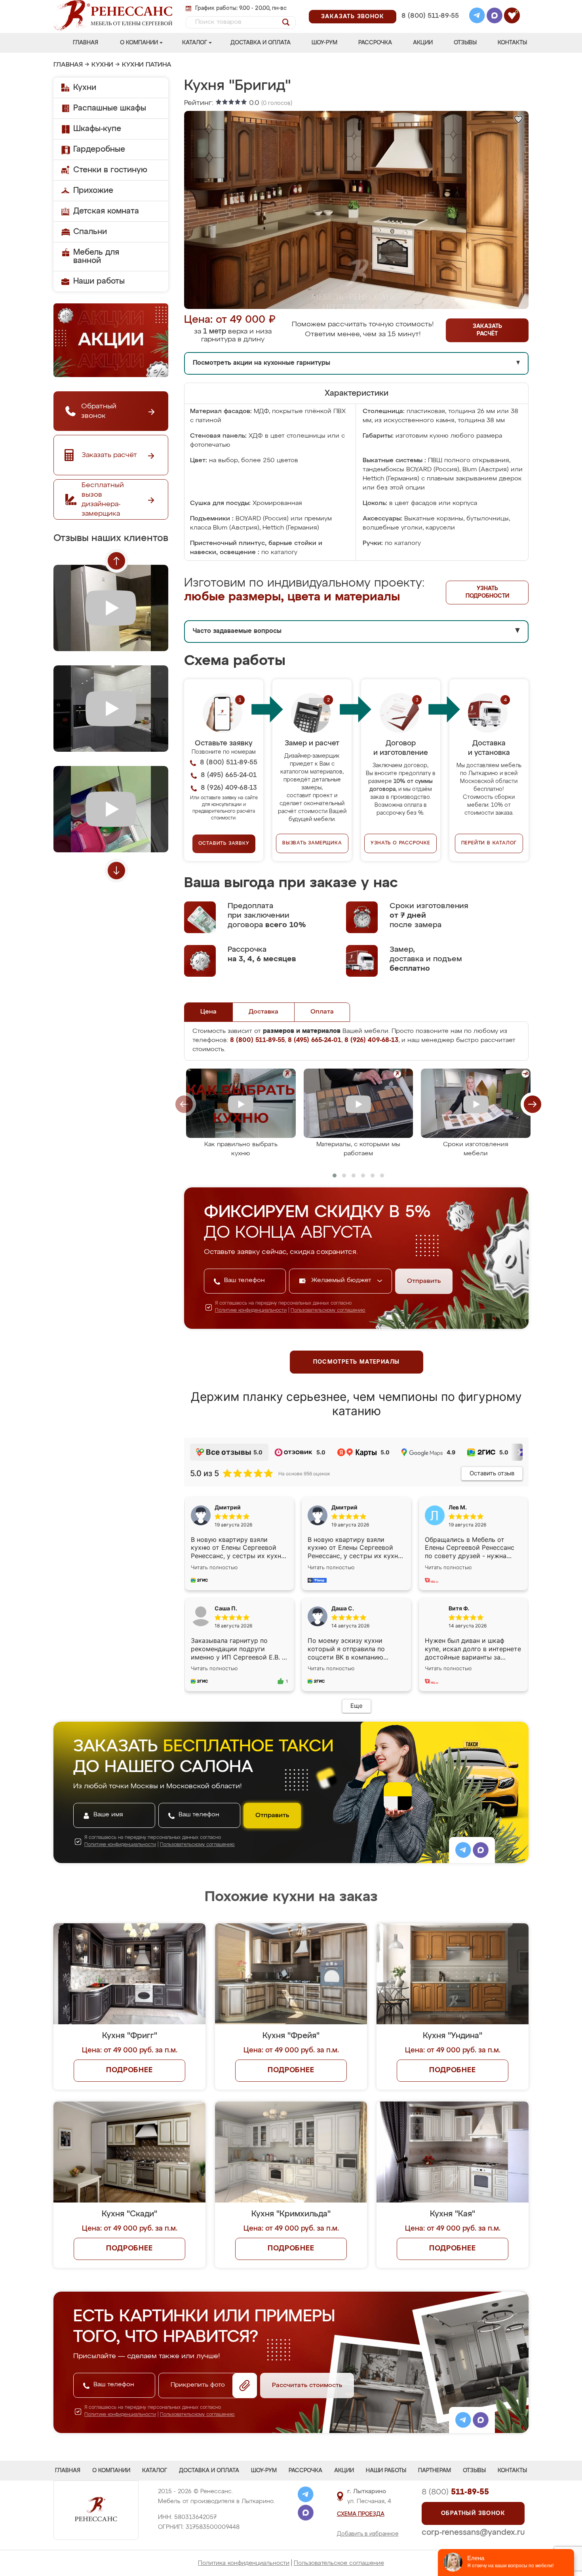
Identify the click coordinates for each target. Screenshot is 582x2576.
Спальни (90, 232)
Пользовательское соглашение (339, 2563)
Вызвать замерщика (312, 843)
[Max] (495, 17)
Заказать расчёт (487, 330)
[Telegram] (477, 17)
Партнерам (435, 2471)
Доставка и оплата (261, 43)
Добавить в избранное (368, 2534)
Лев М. (458, 1507)
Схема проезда (361, 2514)
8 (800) (455, 2492)
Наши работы (99, 281)
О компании (139, 43)
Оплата (322, 1012)
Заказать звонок (353, 17)
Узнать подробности (487, 592)
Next (116, 871)
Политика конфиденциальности (244, 2563)
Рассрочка (375, 43)
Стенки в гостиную (110, 170)
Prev (116, 561)
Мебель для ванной (96, 256)
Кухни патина (147, 65)
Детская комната (106, 211)
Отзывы (465, 43)
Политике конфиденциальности (251, 1311)
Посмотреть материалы (357, 1362)
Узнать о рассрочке (400, 843)
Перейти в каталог (489, 843)
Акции (423, 43)
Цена (208, 1012)
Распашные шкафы (110, 108)
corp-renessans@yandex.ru (473, 2532)
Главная (86, 43)
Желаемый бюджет (342, 1280)
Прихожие (93, 191)
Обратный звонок (473, 2513)
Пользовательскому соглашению (328, 1311)
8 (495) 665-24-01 (429, 6)
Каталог (195, 43)
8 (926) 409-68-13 (430, 26)
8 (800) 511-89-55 (430, 16)
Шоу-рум (324, 43)
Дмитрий (344, 1507)
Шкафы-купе (97, 129)
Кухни (102, 65)
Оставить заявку (224, 844)
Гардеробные (99, 149)
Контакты (512, 43)
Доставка (263, 1012)
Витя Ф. (459, 1608)
